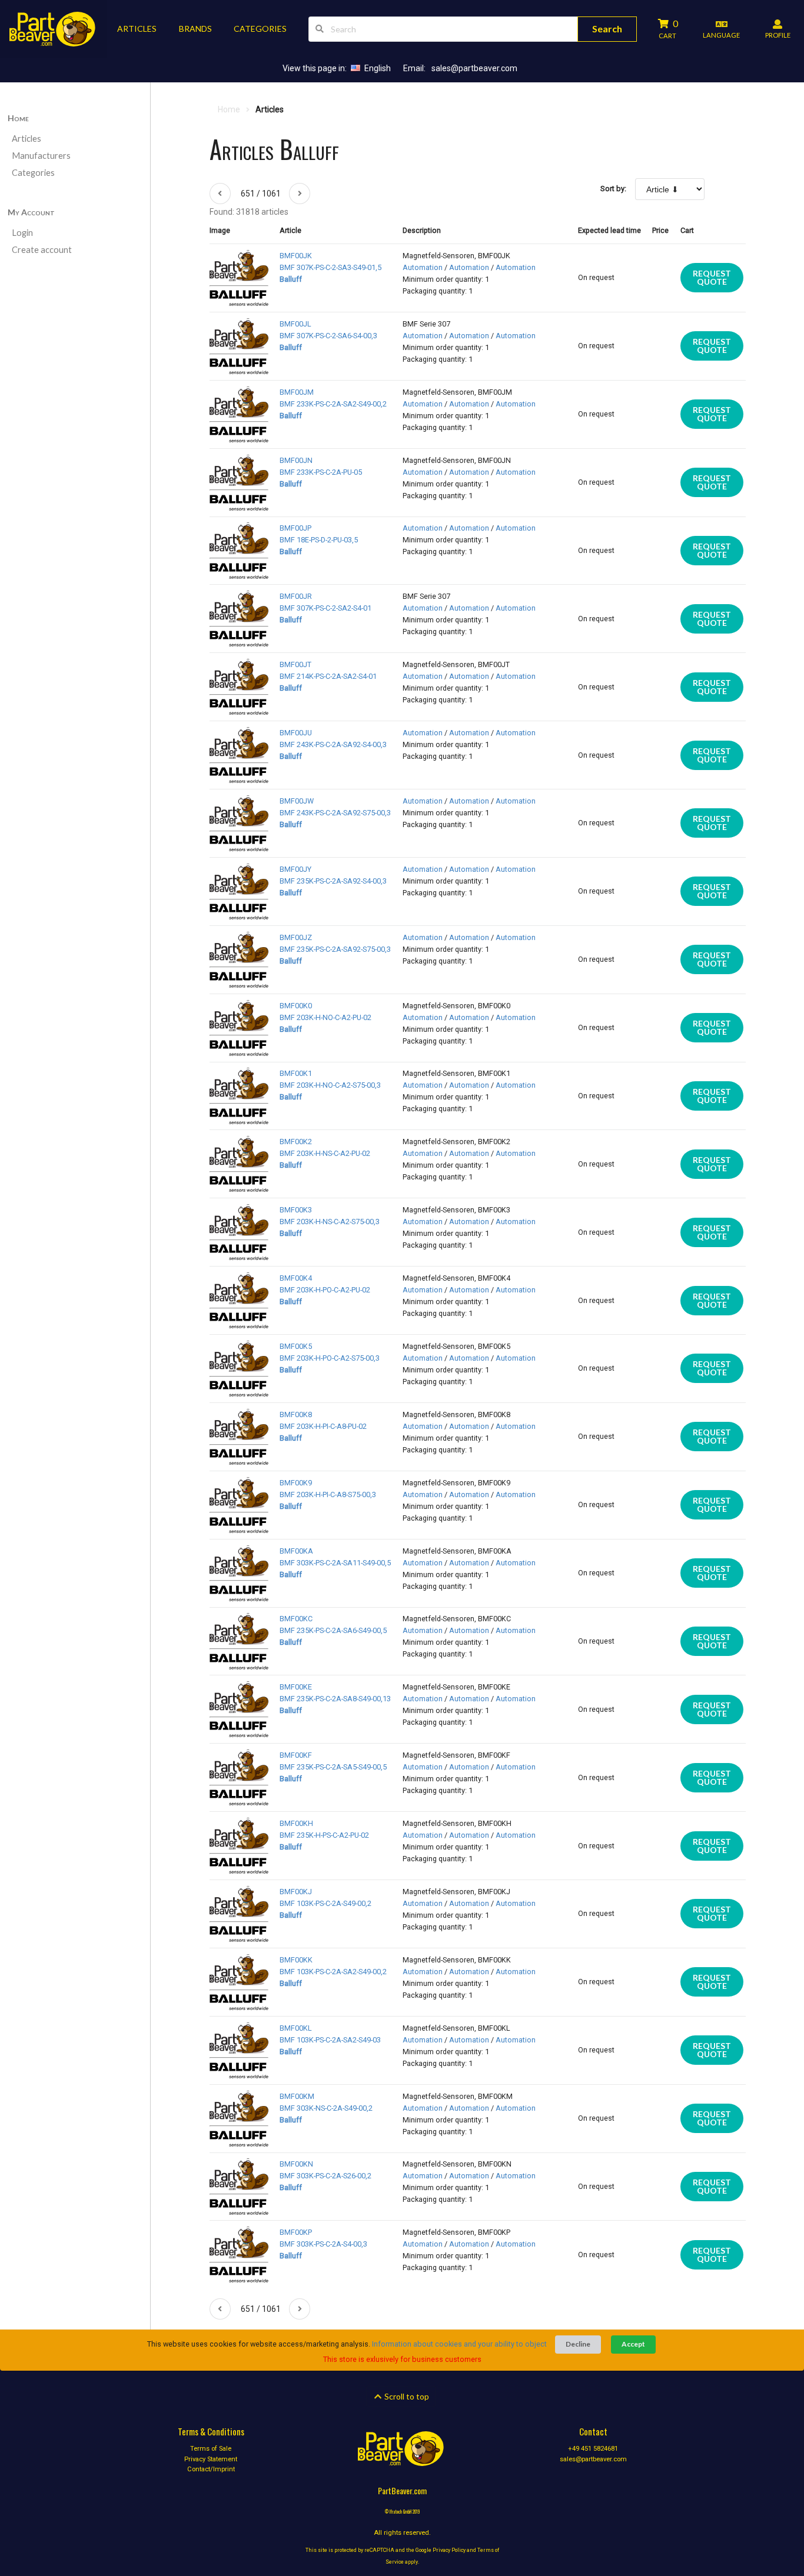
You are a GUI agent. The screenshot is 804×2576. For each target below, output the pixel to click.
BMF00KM (297, 2096)
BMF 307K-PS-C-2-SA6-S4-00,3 (328, 336)
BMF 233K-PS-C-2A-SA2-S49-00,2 (333, 404)
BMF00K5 (296, 1346)
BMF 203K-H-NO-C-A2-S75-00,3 (330, 1085)
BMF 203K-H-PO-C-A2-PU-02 (325, 1290)
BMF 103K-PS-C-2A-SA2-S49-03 (330, 2040)
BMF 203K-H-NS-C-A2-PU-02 (325, 1153)
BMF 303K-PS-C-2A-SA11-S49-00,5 (335, 1563)
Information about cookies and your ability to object (459, 2344)
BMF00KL (296, 2028)
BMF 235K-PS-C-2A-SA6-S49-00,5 (333, 1630)
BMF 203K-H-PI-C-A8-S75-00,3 (328, 1494)
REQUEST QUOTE (712, 277)
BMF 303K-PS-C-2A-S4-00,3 (323, 2244)
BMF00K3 (296, 1210)
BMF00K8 (296, 1414)
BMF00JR (296, 596)
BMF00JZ (296, 937)
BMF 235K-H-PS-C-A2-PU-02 (324, 1835)
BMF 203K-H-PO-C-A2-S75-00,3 (330, 1358)
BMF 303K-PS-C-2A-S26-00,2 (325, 2176)
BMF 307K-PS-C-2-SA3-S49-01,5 (330, 267)
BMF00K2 (296, 1142)
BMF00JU (296, 733)
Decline (578, 2344)
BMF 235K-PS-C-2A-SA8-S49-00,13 (335, 1699)
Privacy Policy (449, 2550)
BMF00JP (295, 528)
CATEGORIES (260, 29)
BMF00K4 (296, 1278)
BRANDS (195, 29)
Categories (33, 173)
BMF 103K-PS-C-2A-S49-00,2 (325, 1903)
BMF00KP (296, 2232)
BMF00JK (296, 256)
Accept (633, 2344)
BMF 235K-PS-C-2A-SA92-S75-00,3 (335, 949)
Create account (42, 250)
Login (22, 233)
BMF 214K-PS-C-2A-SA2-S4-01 (328, 676)
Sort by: (613, 189)
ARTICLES (137, 29)
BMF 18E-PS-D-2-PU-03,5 (319, 540)
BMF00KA (296, 1551)
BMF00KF (296, 1755)
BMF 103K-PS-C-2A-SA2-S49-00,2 (333, 1972)
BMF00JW (297, 801)
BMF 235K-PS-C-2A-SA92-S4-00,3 (333, 881)
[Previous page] (220, 194)
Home (18, 118)
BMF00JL (295, 324)
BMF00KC (296, 1619)
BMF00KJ (296, 1892)
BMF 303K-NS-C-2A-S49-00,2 (326, 2108)
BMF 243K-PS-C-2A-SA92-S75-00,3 (335, 813)
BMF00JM (297, 392)
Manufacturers (41, 156)
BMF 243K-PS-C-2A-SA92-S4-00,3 (333, 744)
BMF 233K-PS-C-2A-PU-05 (321, 472)
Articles (26, 139)
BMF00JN (296, 460)
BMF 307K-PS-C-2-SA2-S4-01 (325, 608)
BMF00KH (296, 1823)
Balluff (291, 279)
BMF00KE (296, 1687)
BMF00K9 (296, 1483)
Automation (423, 267)
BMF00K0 (296, 1006)
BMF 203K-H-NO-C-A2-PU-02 (325, 1017)
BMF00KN (296, 2164)
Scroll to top (406, 2396)
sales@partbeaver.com (474, 68)
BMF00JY (295, 869)
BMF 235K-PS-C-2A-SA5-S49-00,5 (333, 1767)
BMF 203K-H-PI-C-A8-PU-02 (323, 1426)
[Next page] (300, 194)
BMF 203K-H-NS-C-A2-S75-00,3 (330, 1222)
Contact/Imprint (211, 2469)
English (378, 68)
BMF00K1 (296, 1073)
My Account (31, 212)
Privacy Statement (211, 2459)
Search (607, 29)
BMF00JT (295, 664)
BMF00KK (296, 1960)
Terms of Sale (211, 2449)
